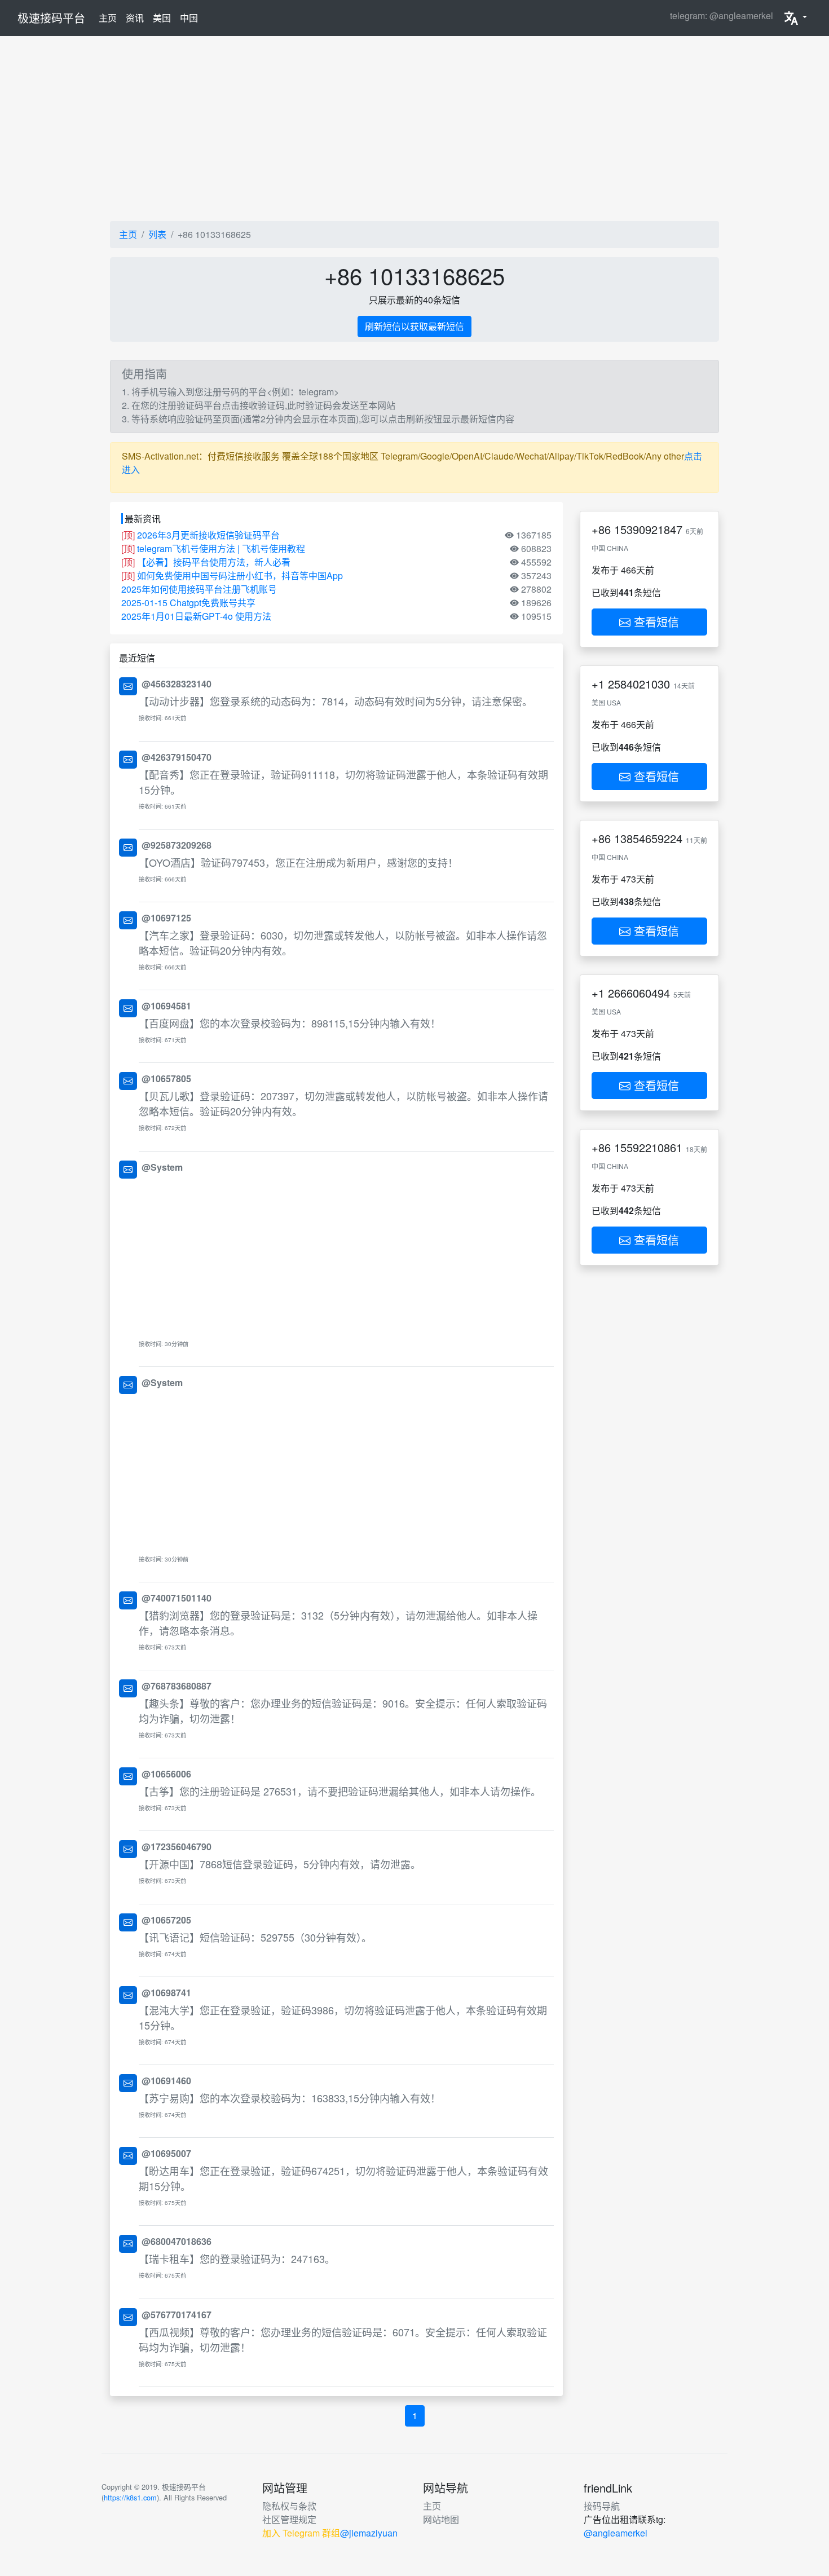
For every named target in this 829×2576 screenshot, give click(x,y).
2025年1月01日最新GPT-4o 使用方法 (196, 616)
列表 (157, 234)
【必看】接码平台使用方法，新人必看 (214, 562)
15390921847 (648, 529)
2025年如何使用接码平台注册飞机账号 (199, 589)
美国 (162, 18)
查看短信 (655, 622)
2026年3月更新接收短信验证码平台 (208, 535)
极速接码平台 (51, 18)
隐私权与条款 (289, 2506)
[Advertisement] (414, 129)
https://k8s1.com (130, 2497)
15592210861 (648, 1147)
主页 (110, 17)
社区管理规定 (289, 2519)
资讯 (135, 18)
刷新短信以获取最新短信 (414, 326)
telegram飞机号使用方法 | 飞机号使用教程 (221, 548)
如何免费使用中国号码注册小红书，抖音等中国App (240, 575)
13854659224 (648, 838)
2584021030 (639, 684)
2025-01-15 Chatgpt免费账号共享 (188, 603)
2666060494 (639, 993)
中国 (189, 18)
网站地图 (441, 2519)
